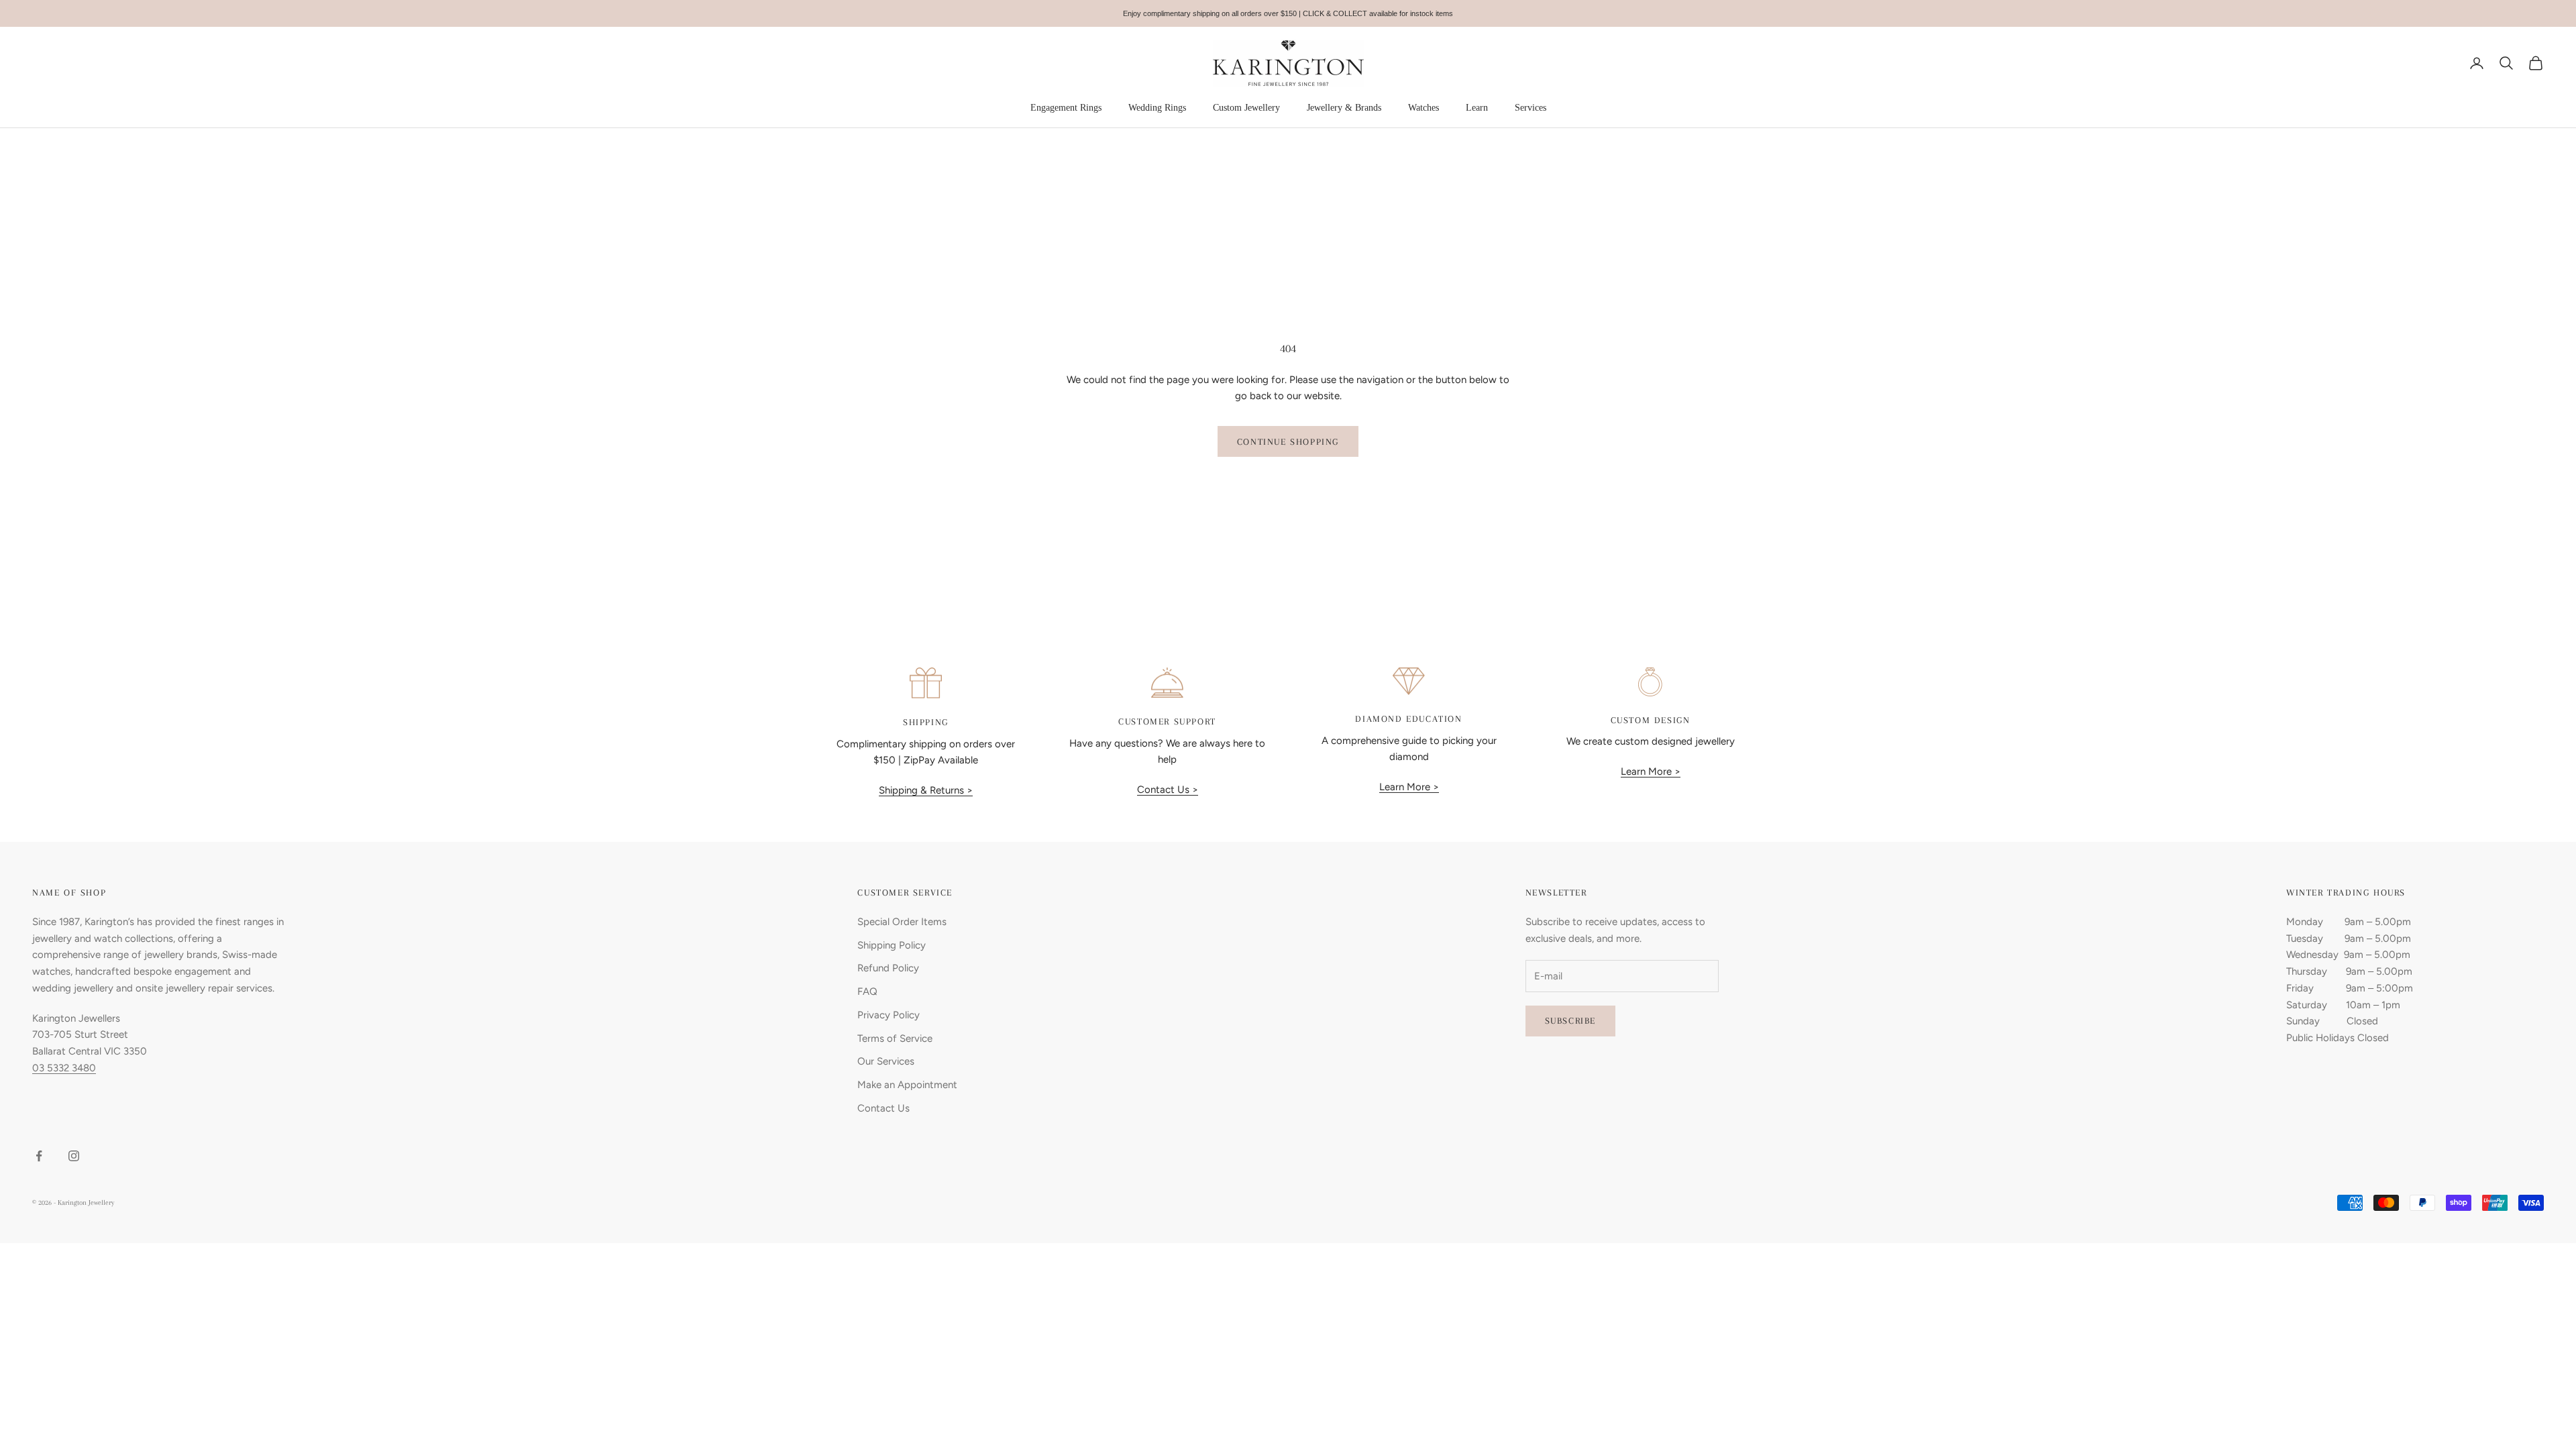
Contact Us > (1168, 790)
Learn (1477, 108)
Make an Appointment (907, 1085)
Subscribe (1570, 1021)
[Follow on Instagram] (74, 1156)
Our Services (886, 1061)
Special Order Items (902, 922)
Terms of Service (895, 1038)
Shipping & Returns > (926, 790)
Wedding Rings (1157, 108)
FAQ (867, 991)
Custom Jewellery (1246, 108)
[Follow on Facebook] (39, 1156)
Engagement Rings (1066, 108)
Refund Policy (888, 968)
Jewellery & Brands (1344, 108)
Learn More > (1409, 787)
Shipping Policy (892, 945)
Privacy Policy (889, 1015)
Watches (1424, 108)
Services (1531, 108)
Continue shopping (1288, 442)
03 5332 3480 (64, 1068)
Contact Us (883, 1108)
